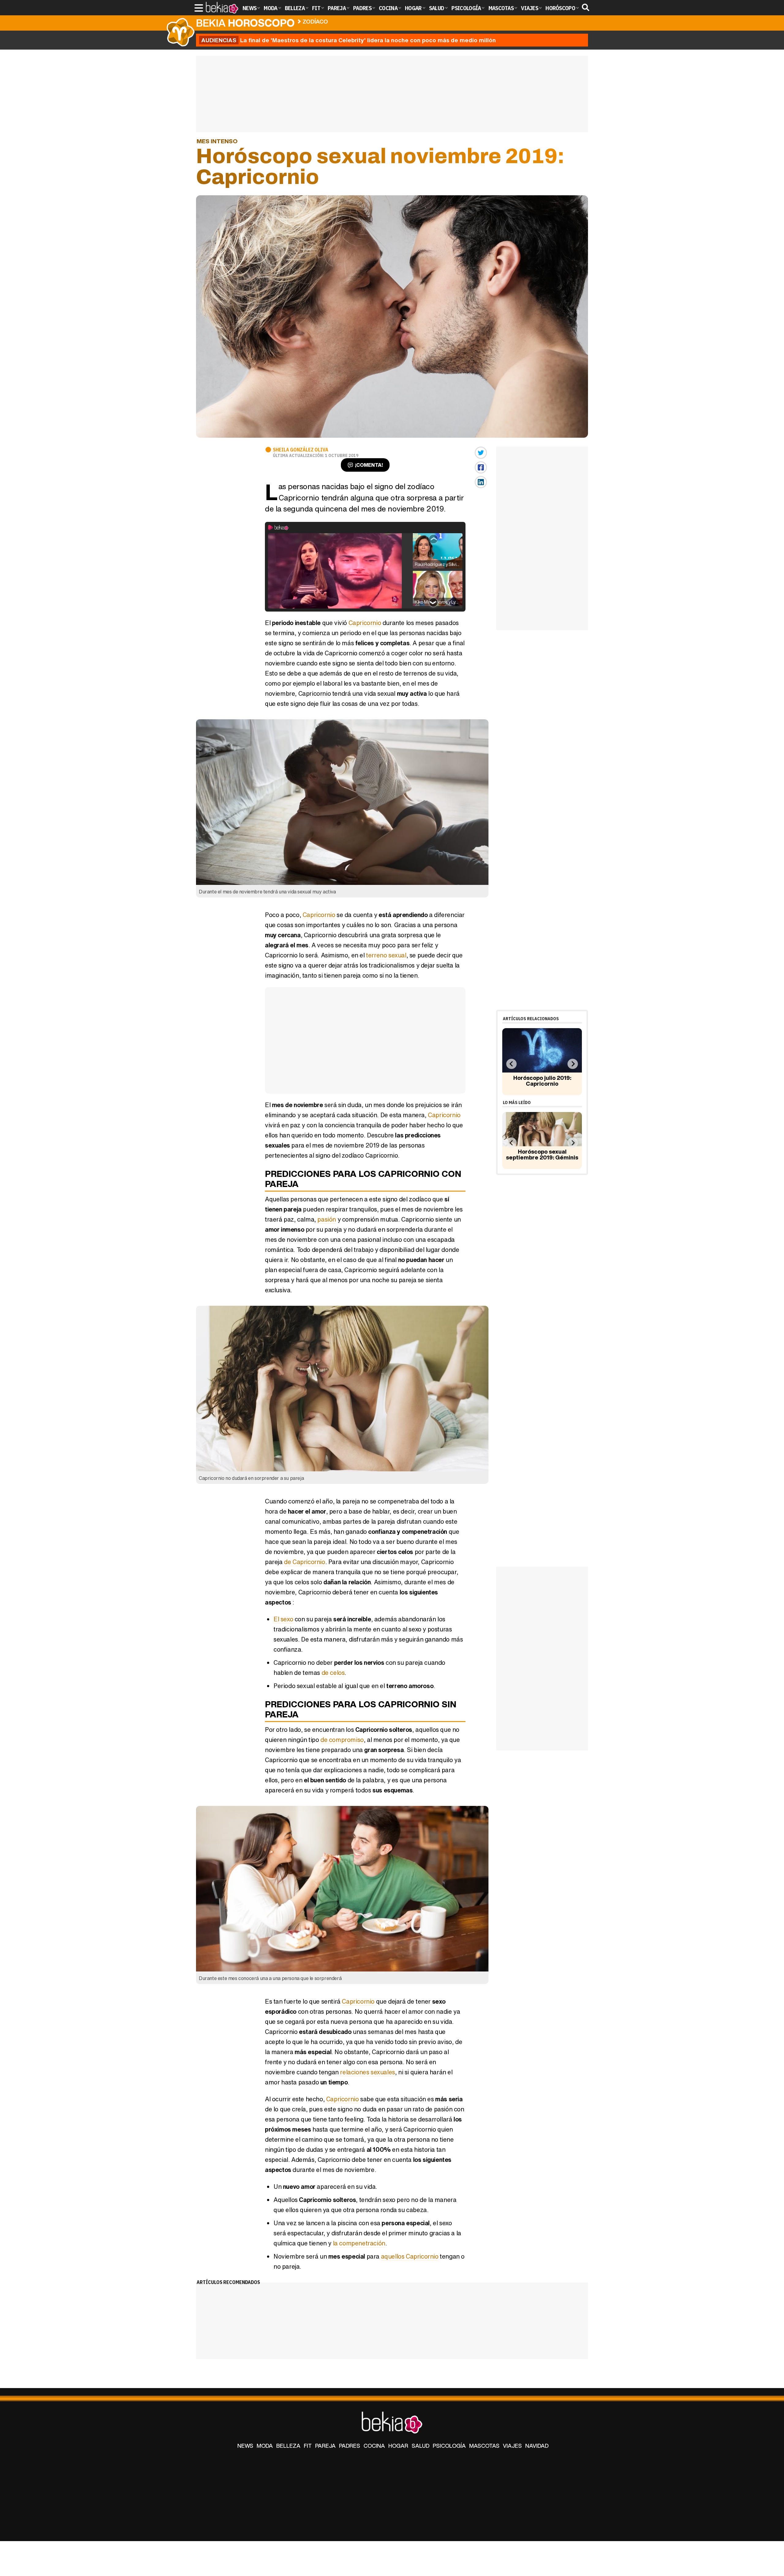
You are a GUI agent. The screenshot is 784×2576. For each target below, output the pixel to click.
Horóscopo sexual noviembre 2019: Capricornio (397, 20)
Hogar (398, 2446)
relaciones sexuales (367, 2072)
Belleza (288, 2446)
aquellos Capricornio (410, 2256)
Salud (420, 2446)
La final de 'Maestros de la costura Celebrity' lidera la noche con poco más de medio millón (349, 40)
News (245, 2446)
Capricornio (365, 623)
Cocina (374, 2446)
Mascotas (484, 2446)
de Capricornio (304, 1562)
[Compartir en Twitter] (481, 453)
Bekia (245, 23)
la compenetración (359, 2243)
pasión (327, 1219)
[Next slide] (573, 1064)
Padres (350, 2446)
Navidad (537, 2446)
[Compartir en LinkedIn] (481, 482)
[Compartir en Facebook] (481, 467)
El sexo (283, 1619)
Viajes (512, 2446)
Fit (308, 2446)
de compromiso (342, 1740)
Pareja (325, 2446)
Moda (265, 2446)
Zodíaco (315, 21)
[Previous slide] (511, 1064)
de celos (333, 1673)
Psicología (449, 2446)
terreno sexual (386, 955)
